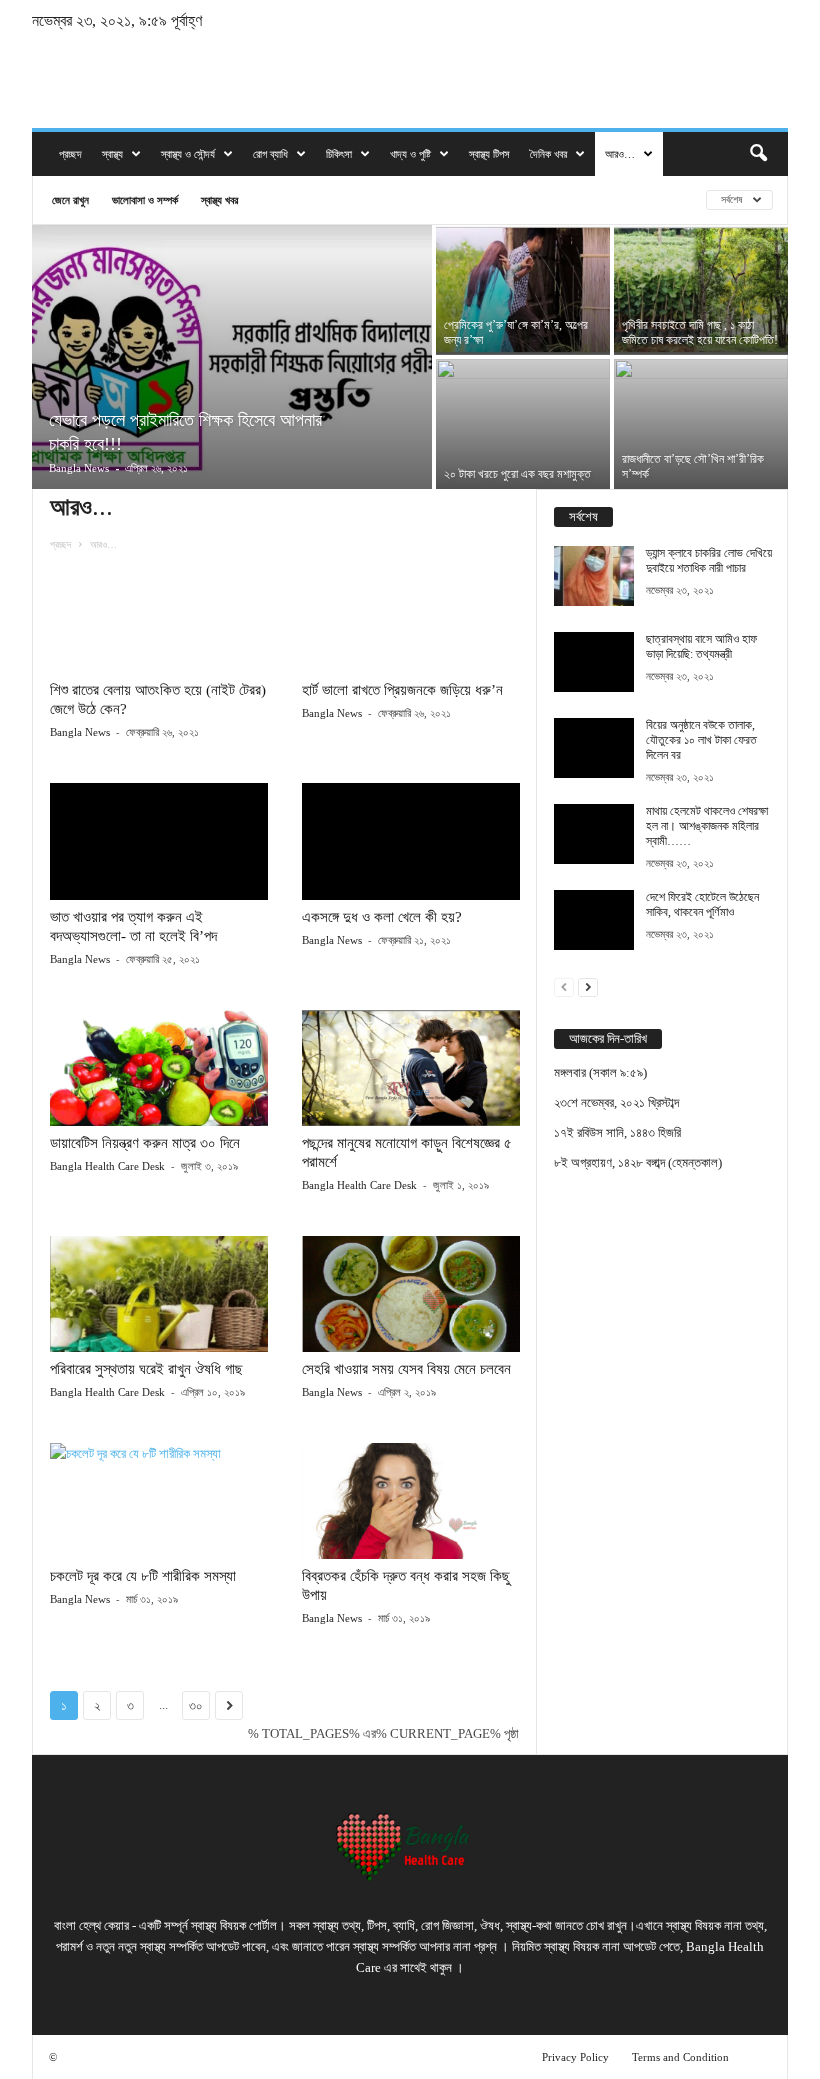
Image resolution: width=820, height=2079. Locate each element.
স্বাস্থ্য (112, 154)
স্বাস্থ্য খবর (219, 199)
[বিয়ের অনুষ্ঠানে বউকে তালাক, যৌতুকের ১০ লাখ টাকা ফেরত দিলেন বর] (594, 748)
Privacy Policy (575, 2057)
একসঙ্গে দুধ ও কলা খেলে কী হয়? (382, 917)
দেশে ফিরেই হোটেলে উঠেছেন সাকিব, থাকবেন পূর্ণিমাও (702, 904)
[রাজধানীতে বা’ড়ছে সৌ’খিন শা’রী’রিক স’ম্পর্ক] (701, 424)
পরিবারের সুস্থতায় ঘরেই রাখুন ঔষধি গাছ (146, 1369)
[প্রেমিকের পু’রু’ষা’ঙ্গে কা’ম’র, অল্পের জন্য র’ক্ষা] (523, 290)
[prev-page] (564, 986)
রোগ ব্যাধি (270, 154)
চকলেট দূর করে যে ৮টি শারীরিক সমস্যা (143, 1576)
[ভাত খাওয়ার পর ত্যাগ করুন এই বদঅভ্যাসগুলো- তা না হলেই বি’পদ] (159, 841)
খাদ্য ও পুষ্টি (410, 154)
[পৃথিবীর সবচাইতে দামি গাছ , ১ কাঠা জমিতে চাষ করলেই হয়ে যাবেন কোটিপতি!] (701, 290)
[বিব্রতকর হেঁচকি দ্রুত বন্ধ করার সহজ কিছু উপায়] (411, 1501)
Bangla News (79, 468)
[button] (758, 154)
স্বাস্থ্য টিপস (489, 154)
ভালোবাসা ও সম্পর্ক (145, 199)
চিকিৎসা (339, 154)
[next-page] (588, 986)
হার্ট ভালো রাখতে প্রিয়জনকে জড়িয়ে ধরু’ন (402, 690)
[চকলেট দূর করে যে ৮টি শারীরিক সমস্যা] (159, 1501)
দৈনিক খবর (548, 154)
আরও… (620, 154)
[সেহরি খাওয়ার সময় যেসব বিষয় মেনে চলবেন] (411, 1294)
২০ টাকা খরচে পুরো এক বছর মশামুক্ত (517, 474)
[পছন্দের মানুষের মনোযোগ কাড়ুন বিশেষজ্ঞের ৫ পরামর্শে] (411, 1068)
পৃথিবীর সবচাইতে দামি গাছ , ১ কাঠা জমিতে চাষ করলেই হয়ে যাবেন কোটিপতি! (700, 332)
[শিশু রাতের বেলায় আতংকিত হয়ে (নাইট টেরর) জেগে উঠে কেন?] (159, 615)
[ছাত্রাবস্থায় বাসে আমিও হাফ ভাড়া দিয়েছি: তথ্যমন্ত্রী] (594, 662)
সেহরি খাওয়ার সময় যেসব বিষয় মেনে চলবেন (406, 1369)
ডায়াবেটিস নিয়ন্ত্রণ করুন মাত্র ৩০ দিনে (145, 1143)
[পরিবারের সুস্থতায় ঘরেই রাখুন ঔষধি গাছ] (159, 1294)
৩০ (196, 1705)
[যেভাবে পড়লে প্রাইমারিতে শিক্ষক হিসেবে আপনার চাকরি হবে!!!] (232, 359)
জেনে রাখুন (70, 199)
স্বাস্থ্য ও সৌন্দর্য (188, 154)
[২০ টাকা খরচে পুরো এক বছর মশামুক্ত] (523, 424)
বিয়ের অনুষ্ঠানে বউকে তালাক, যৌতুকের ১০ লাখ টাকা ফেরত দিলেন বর (701, 740)
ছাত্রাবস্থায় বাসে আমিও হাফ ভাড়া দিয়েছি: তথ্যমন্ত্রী (701, 646)
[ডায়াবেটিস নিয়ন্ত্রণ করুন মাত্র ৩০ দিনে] (159, 1068)
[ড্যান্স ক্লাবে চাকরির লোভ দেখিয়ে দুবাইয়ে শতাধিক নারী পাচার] (594, 576)
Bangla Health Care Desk (107, 1166)
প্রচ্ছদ (70, 154)
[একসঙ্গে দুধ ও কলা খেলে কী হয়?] (411, 841)
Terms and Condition (680, 2057)
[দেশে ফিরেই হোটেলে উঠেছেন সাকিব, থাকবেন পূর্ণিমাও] (594, 920)
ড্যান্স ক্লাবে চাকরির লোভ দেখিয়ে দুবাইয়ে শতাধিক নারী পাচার (709, 560)
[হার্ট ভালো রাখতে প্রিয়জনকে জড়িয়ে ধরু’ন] (411, 615)
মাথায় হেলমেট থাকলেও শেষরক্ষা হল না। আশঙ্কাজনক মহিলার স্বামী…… (707, 826)
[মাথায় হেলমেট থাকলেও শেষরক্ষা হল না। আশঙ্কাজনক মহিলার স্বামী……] (594, 834)
